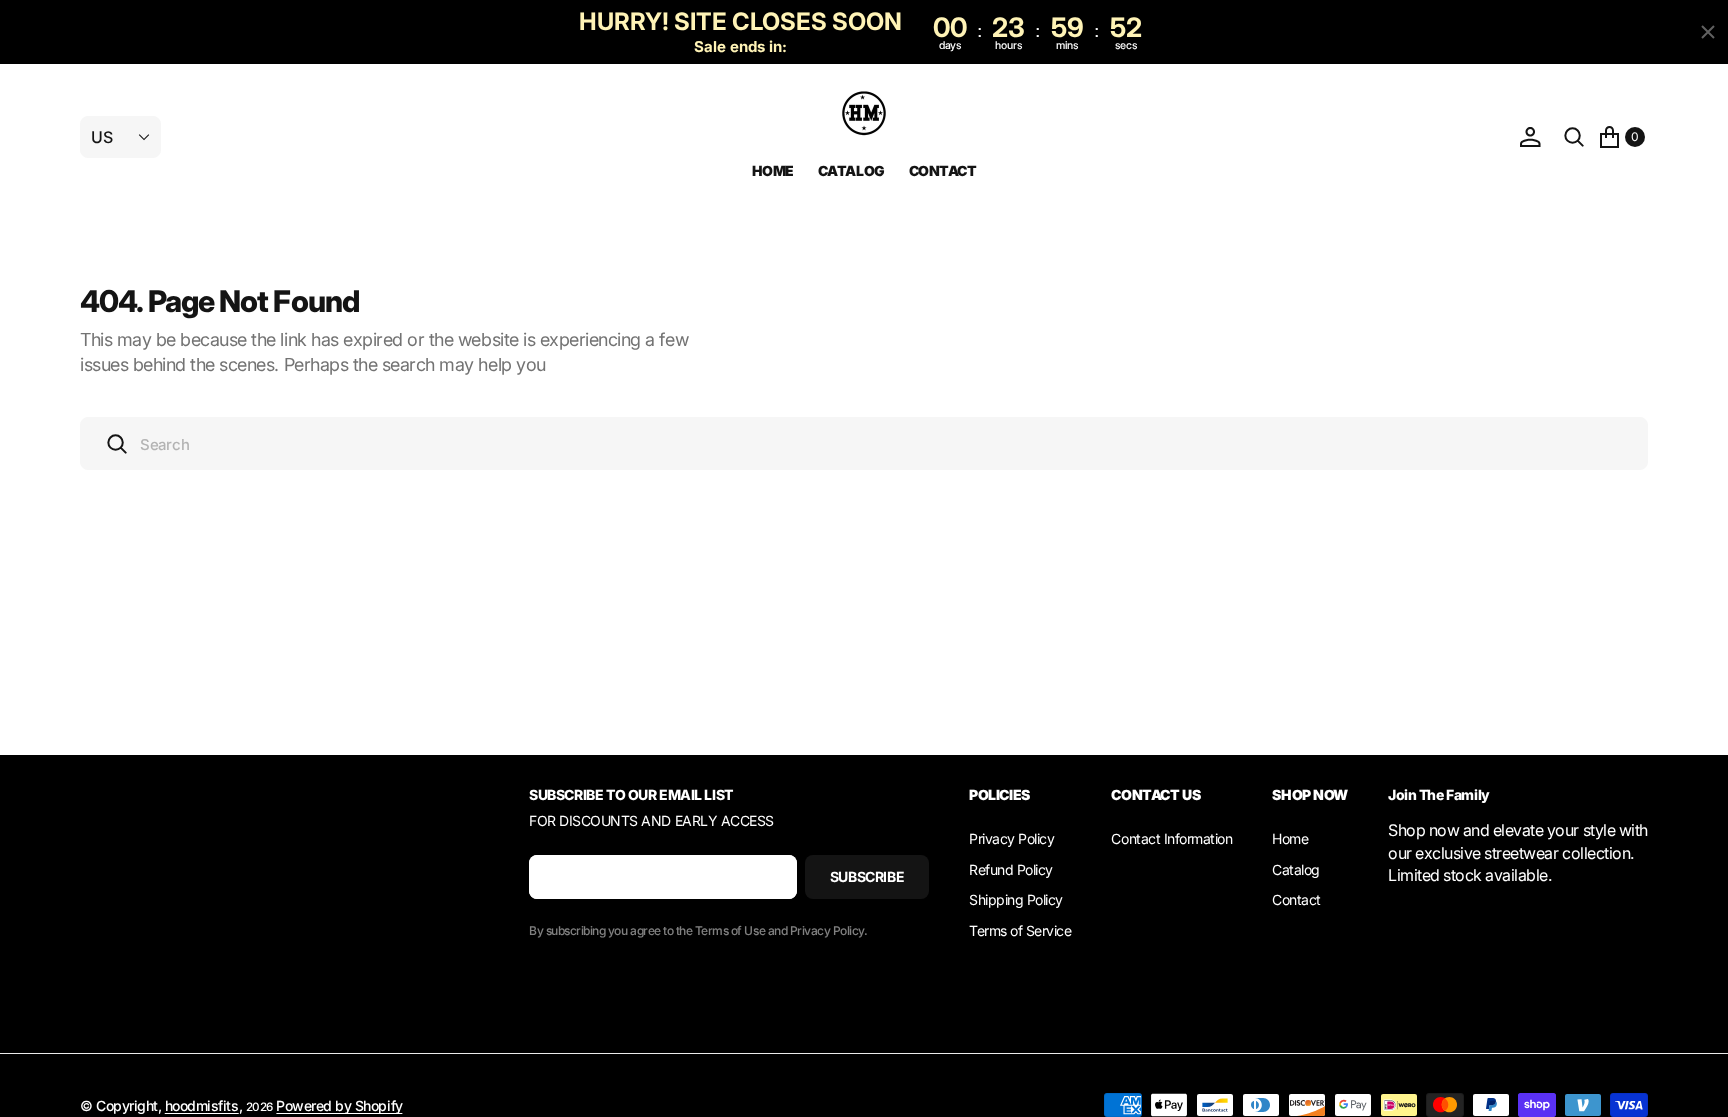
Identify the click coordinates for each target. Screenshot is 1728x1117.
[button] (1530, 138)
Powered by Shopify (339, 1105)
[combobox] (864, 443)
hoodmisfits (202, 1105)
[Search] (1574, 138)
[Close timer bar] (1708, 32)
